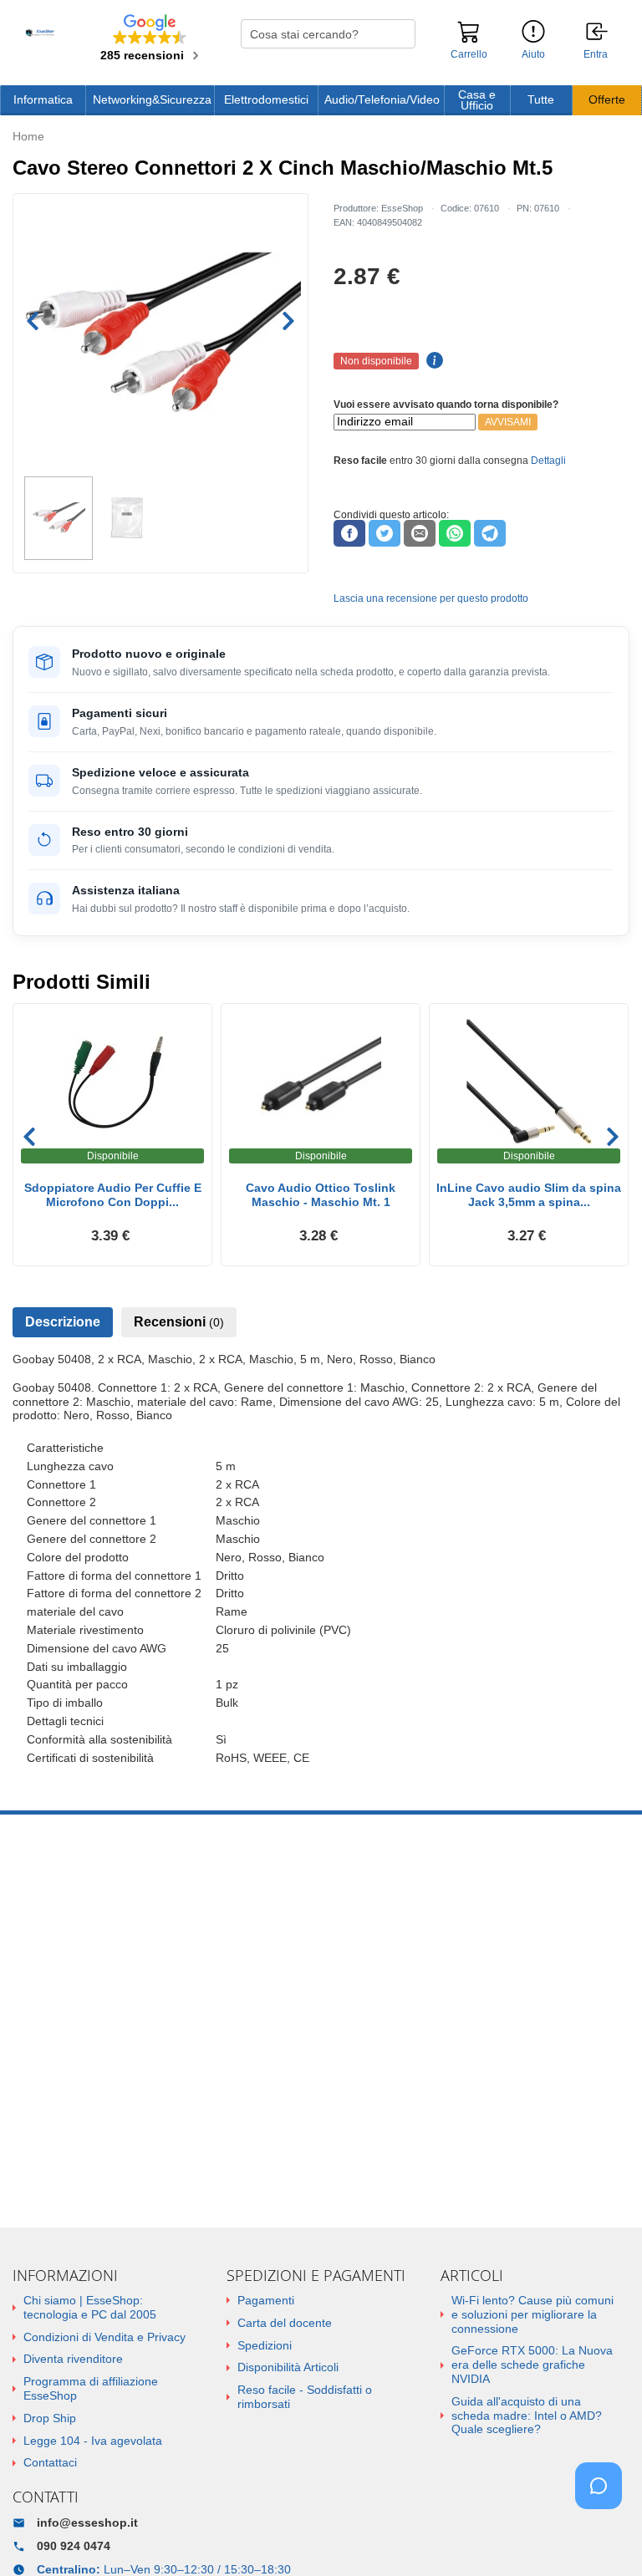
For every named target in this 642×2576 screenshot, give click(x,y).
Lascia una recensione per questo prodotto (431, 598)
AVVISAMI (508, 422)
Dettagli (548, 461)
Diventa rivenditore (73, 2359)
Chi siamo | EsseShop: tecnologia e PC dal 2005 (90, 2307)
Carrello (469, 54)
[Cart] (469, 39)
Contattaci (50, 2462)
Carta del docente (285, 2323)
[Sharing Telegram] (490, 533)
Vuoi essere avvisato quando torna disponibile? (446, 405)
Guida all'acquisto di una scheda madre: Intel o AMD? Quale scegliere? (527, 2416)
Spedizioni (265, 2345)
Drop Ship (50, 2418)
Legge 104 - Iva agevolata (93, 2441)
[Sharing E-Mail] (420, 533)
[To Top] (604, 2537)
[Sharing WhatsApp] (455, 533)
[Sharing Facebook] (349, 533)
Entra (596, 55)
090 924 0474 (74, 2546)
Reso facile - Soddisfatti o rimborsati (305, 2397)
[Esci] (598, 33)
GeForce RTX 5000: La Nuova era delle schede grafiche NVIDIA (532, 2365)
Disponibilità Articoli (288, 2367)
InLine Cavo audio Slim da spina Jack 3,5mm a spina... (529, 1195)
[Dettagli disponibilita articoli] (432, 361)
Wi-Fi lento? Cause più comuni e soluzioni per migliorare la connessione (532, 2314)
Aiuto (533, 54)
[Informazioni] (533, 32)
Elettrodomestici (266, 100)
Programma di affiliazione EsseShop (91, 2388)
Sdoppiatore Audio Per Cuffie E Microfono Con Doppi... (113, 1195)
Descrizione (63, 1322)
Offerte (607, 100)
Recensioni (179, 1322)
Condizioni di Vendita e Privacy (104, 2337)
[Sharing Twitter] (385, 533)
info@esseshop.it (87, 2523)
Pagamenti (266, 2300)
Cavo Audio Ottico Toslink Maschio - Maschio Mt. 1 (321, 1195)
